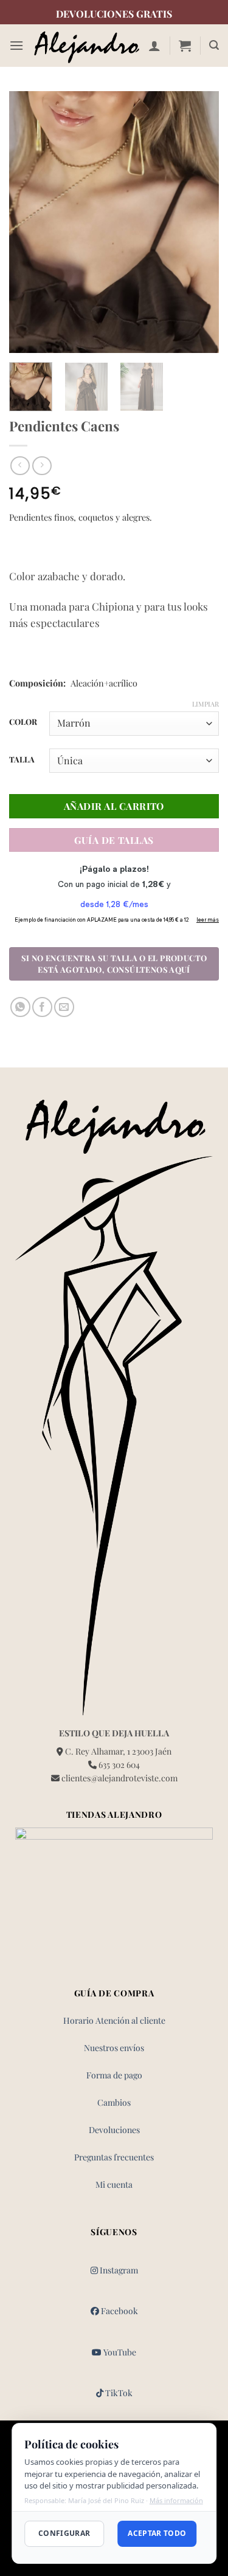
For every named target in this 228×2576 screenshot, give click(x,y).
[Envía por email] (64, 1007)
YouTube (119, 2352)
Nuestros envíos (114, 2048)
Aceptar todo (157, 2533)
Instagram (118, 2270)
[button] (16, 45)
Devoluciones (114, 2130)
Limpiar (206, 704)
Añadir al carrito (114, 806)
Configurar (64, 2533)
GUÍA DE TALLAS (114, 840)
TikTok (118, 2393)
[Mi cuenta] (154, 46)
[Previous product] (42, 466)
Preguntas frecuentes (114, 2157)
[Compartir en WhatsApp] (20, 1007)
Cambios (114, 2102)
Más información (176, 2500)
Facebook (119, 2311)
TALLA (22, 759)
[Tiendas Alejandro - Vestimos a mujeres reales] (86, 46)
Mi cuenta (114, 2184)
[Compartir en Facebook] (42, 1007)
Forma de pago (114, 2075)
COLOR (23, 722)
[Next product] (20, 466)
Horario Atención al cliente (114, 2020)
